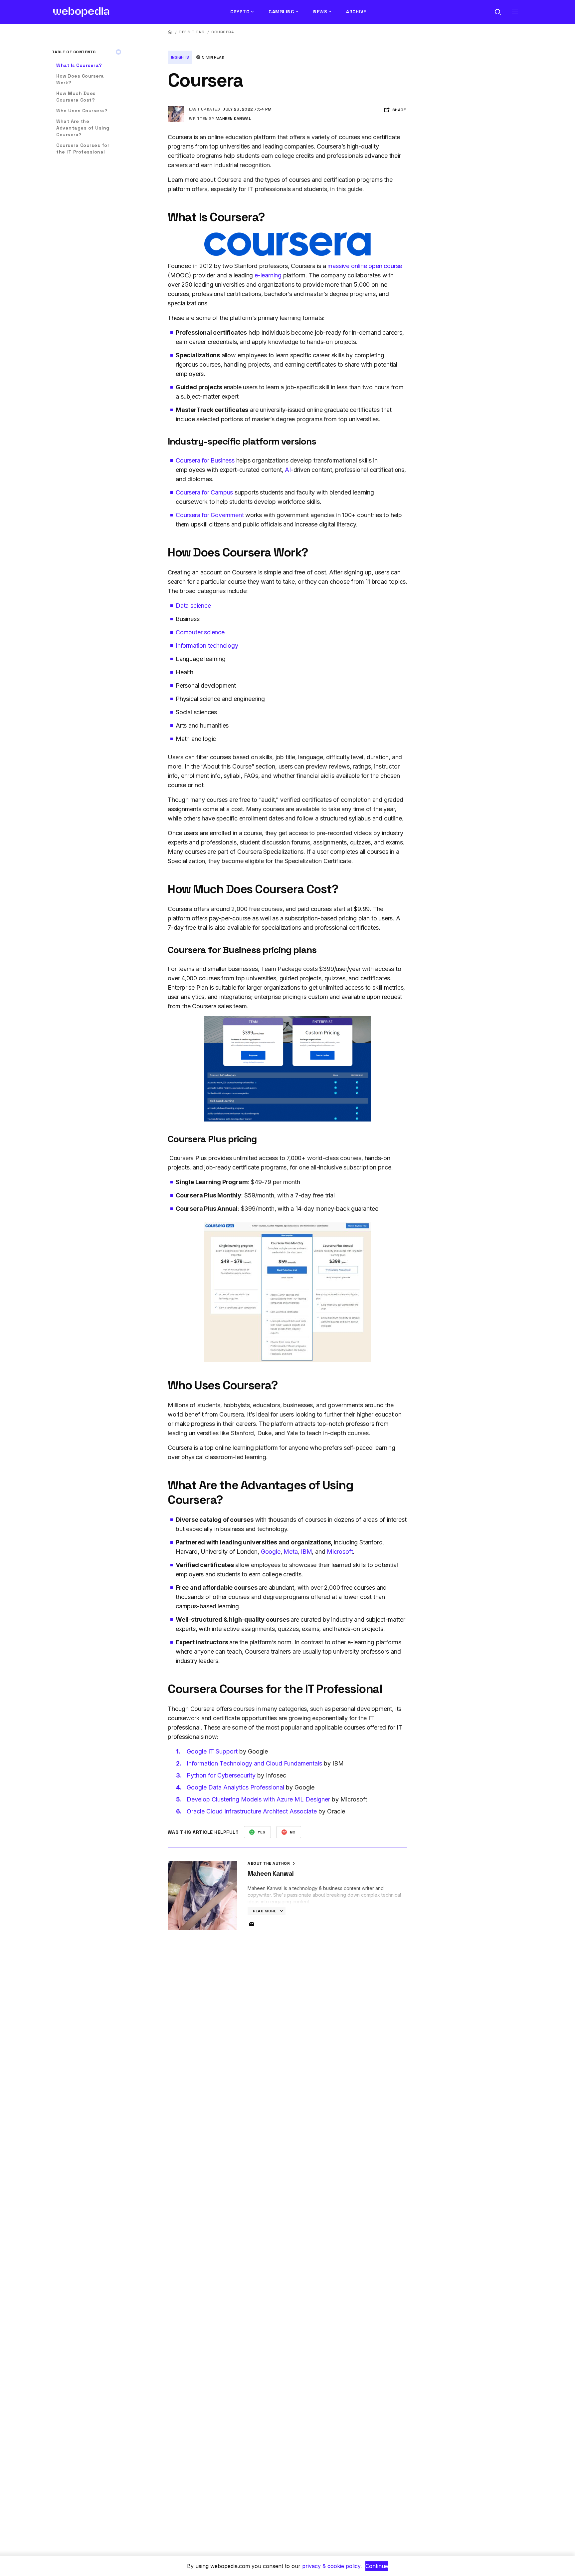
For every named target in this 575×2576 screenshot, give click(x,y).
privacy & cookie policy (331, 2566)
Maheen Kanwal (233, 119)
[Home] (170, 32)
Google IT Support (213, 1751)
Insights (180, 57)
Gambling (281, 12)
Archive (356, 12)
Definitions (192, 32)
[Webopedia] (81, 12)
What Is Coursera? (79, 65)
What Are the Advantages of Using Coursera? (83, 128)
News (320, 12)
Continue (377, 2566)
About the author (269, 1863)
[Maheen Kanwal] (176, 109)
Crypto (240, 12)
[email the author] (252, 1924)
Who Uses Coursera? (83, 111)
